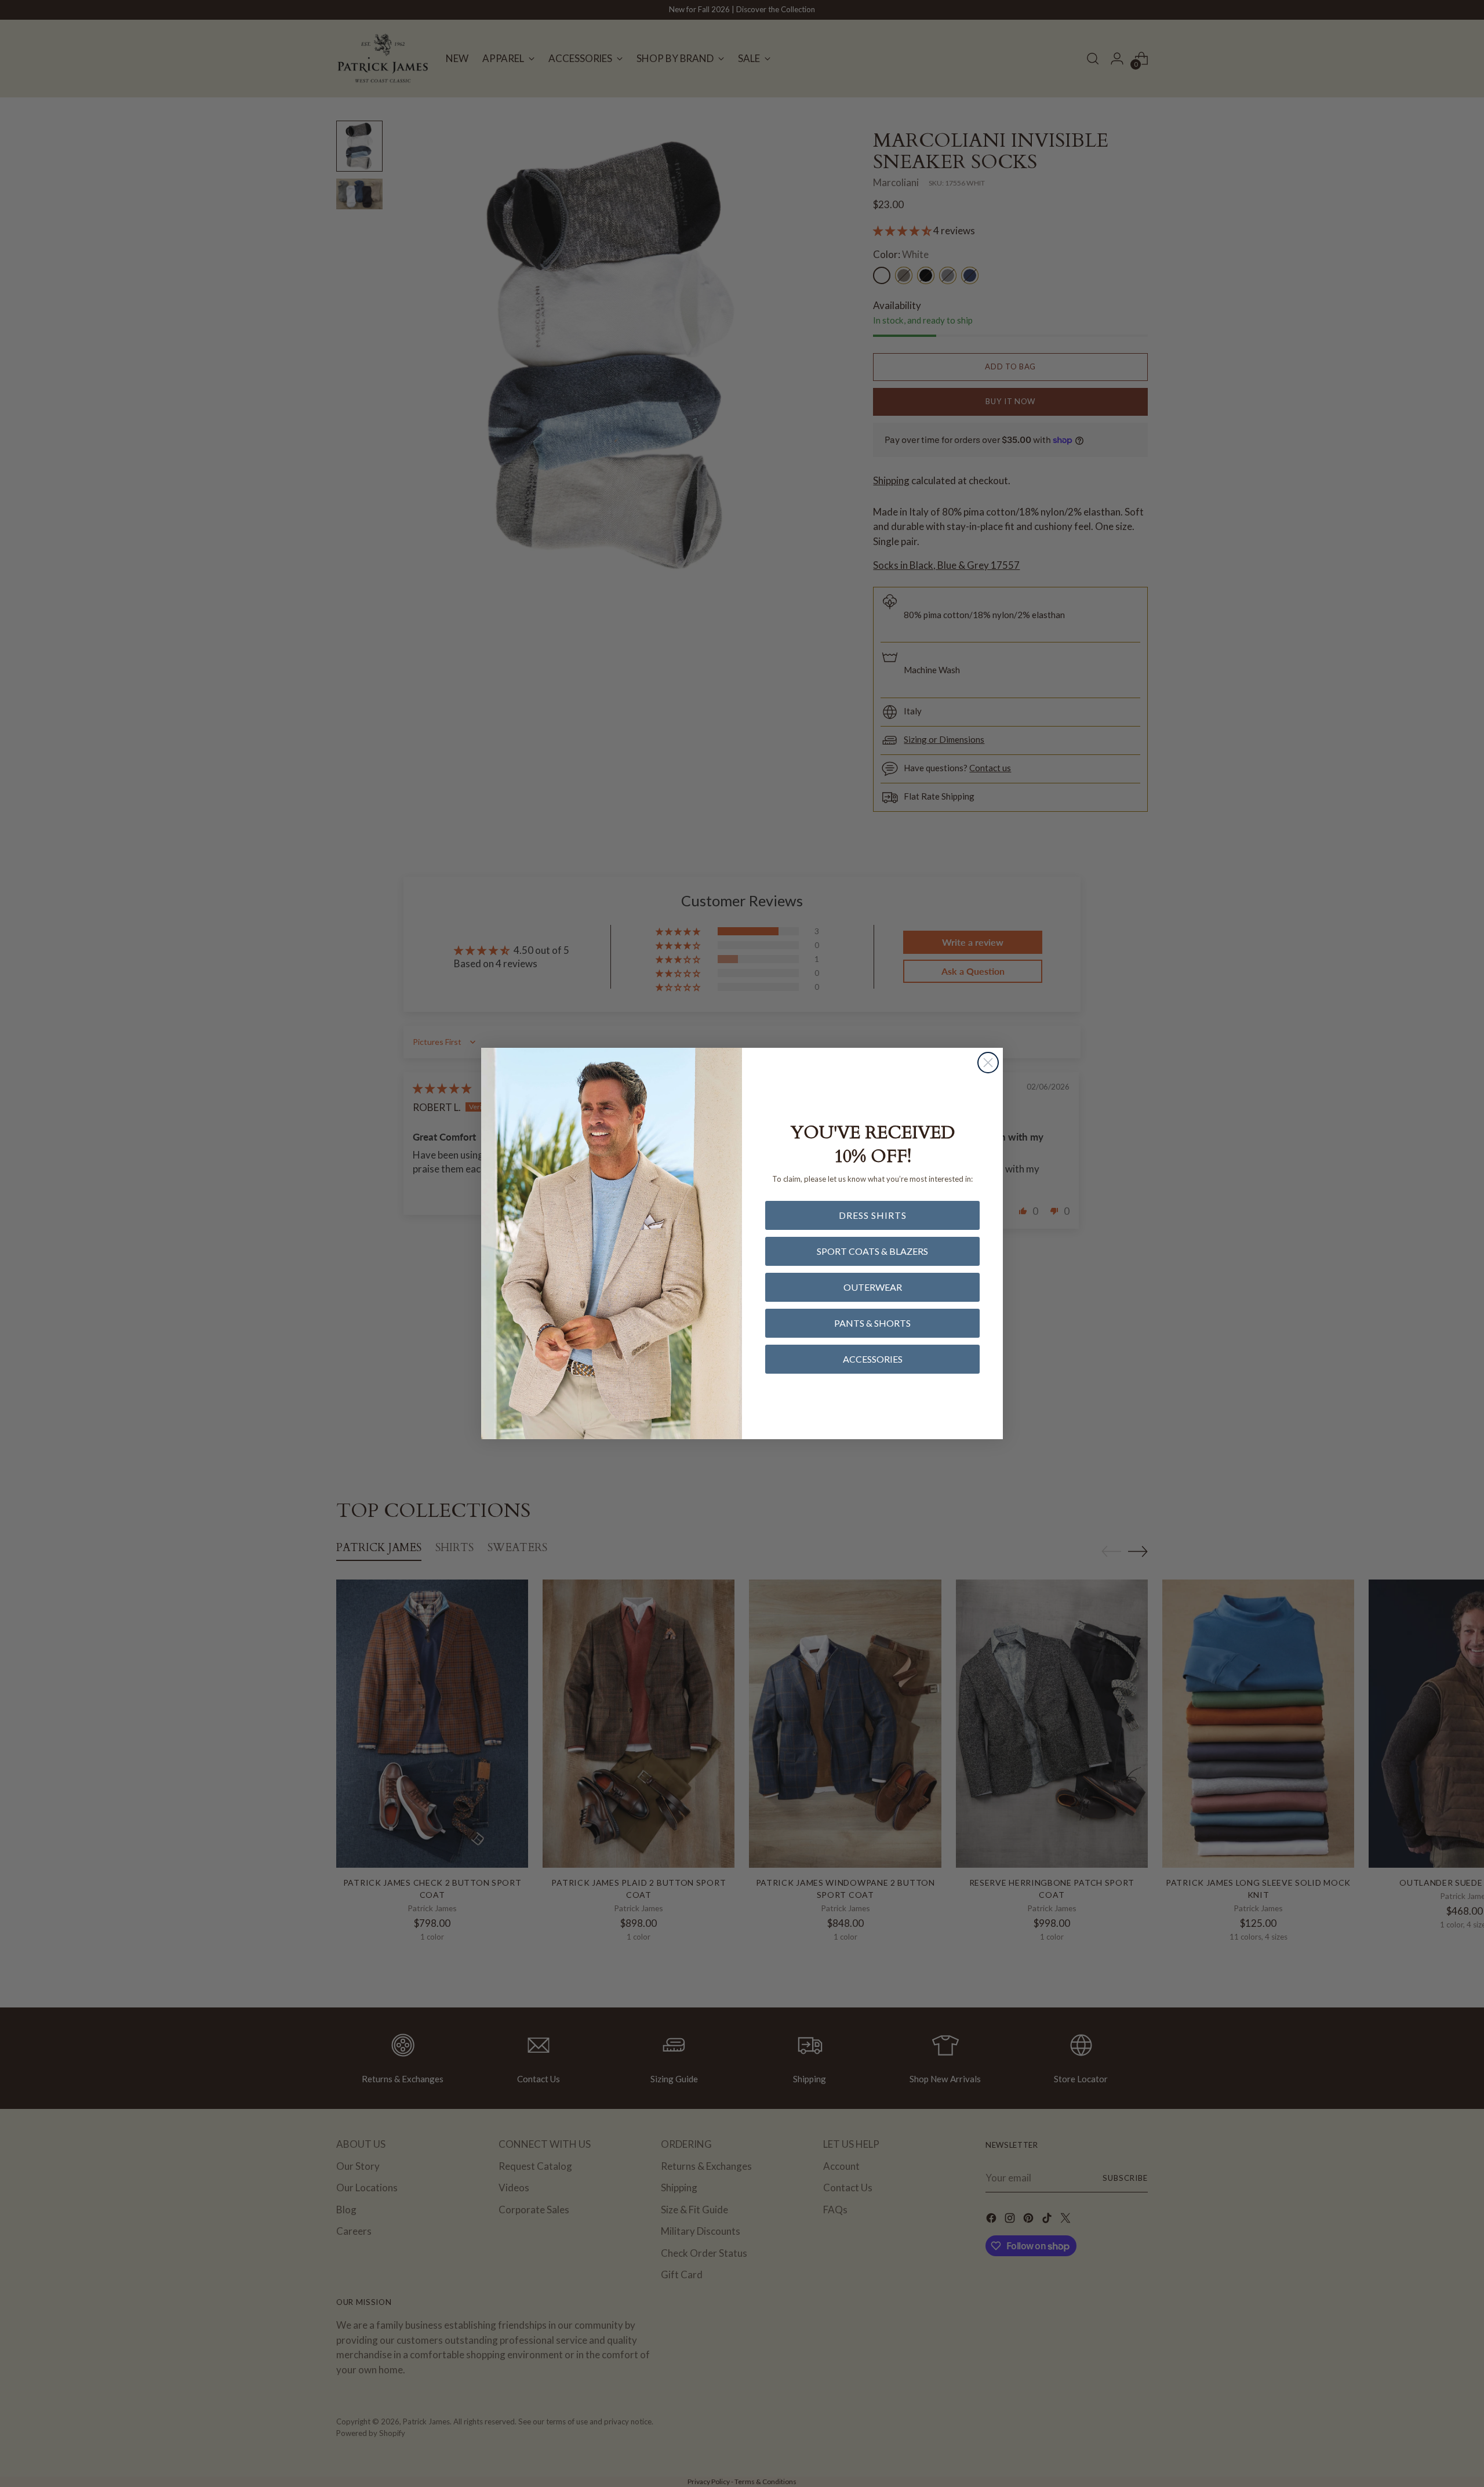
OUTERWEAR (873, 1287)
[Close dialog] (988, 1063)
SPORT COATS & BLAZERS (872, 1251)
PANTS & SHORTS (872, 1323)
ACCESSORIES (873, 1359)
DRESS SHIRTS (873, 1215)
